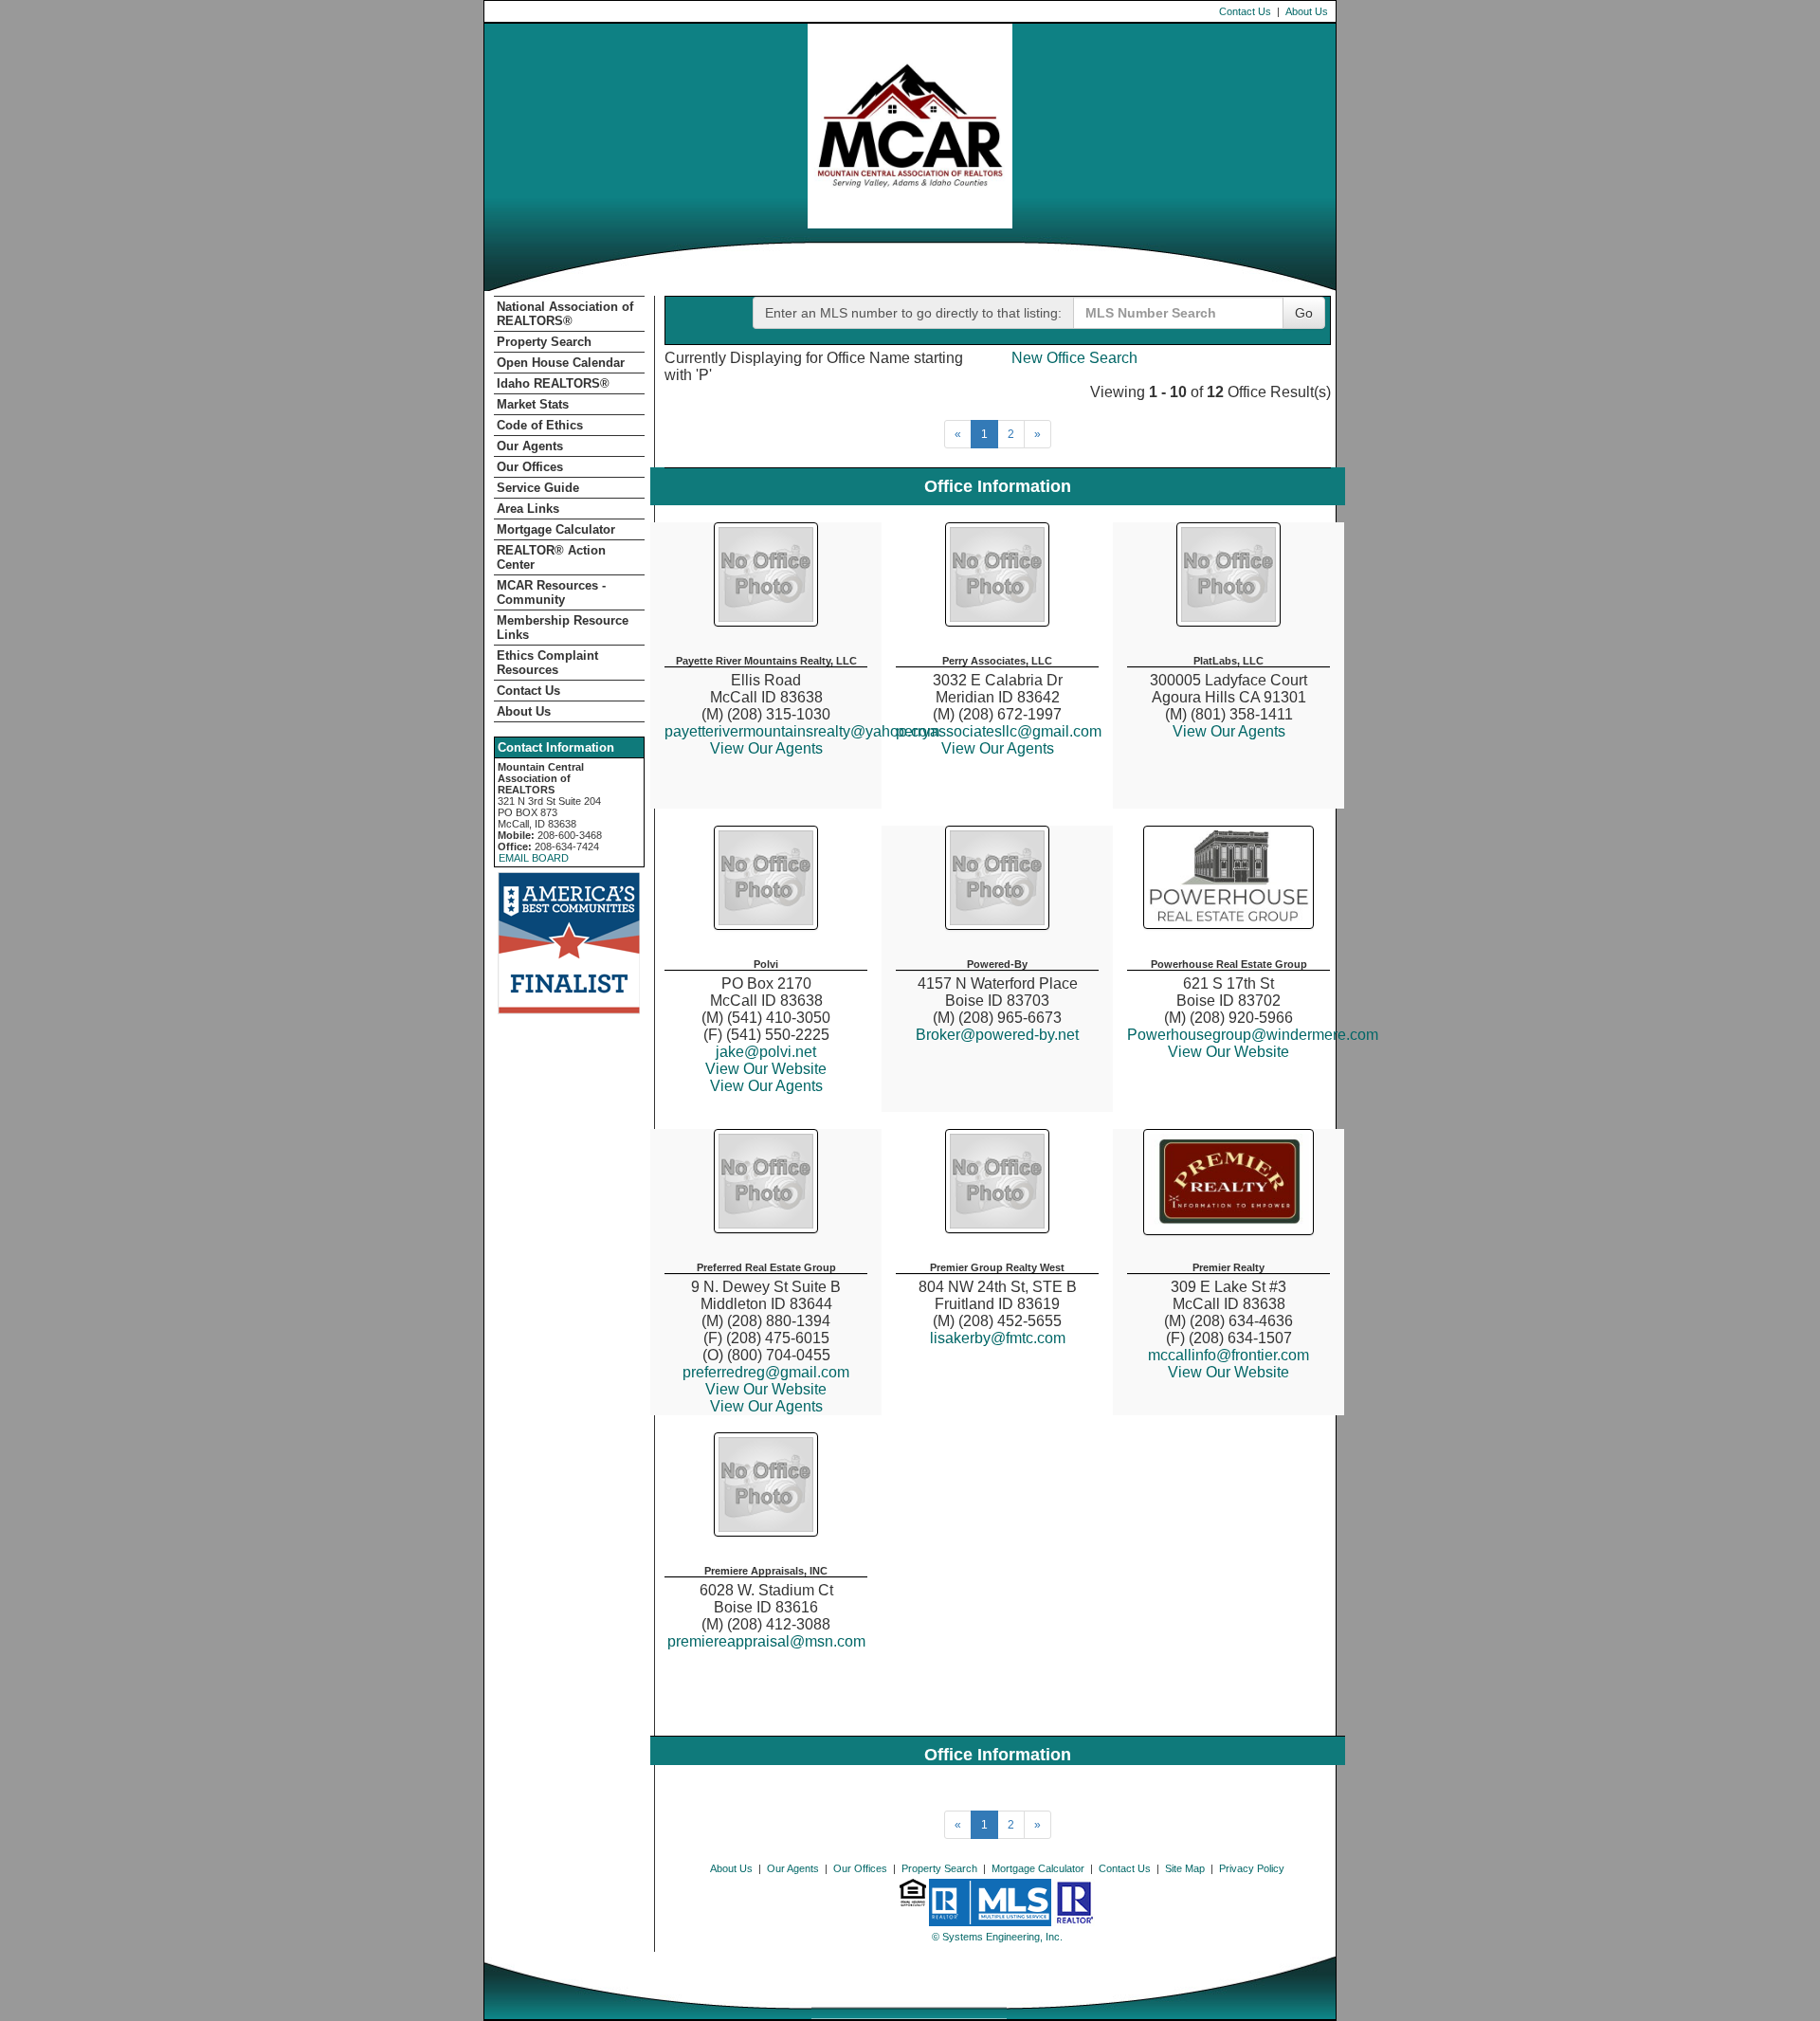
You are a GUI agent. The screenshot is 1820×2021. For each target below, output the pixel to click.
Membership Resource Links (563, 628)
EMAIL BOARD (534, 858)
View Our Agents (766, 748)
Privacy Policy (1252, 1868)
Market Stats (533, 404)
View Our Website (766, 1069)
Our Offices (530, 467)
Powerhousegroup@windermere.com (1253, 1035)
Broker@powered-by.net (997, 1035)
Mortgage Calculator (556, 529)
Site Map (1185, 1868)
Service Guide (538, 488)
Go (1304, 313)
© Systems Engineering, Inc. (997, 1937)
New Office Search (1074, 358)
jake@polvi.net (766, 1052)
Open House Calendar (561, 363)
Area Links (528, 509)
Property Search (544, 342)
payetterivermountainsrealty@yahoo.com (802, 731)
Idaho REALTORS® (553, 383)
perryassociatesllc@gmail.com (999, 731)
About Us (1307, 11)
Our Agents (530, 446)
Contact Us (1245, 11)
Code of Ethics (540, 425)
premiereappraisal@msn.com (766, 1641)
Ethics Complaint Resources (547, 663)
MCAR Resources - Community (551, 592)
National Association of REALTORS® (565, 314)
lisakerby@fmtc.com (998, 1338)
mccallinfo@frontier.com (1228, 1355)
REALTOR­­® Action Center (551, 557)
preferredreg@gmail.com (766, 1372)
